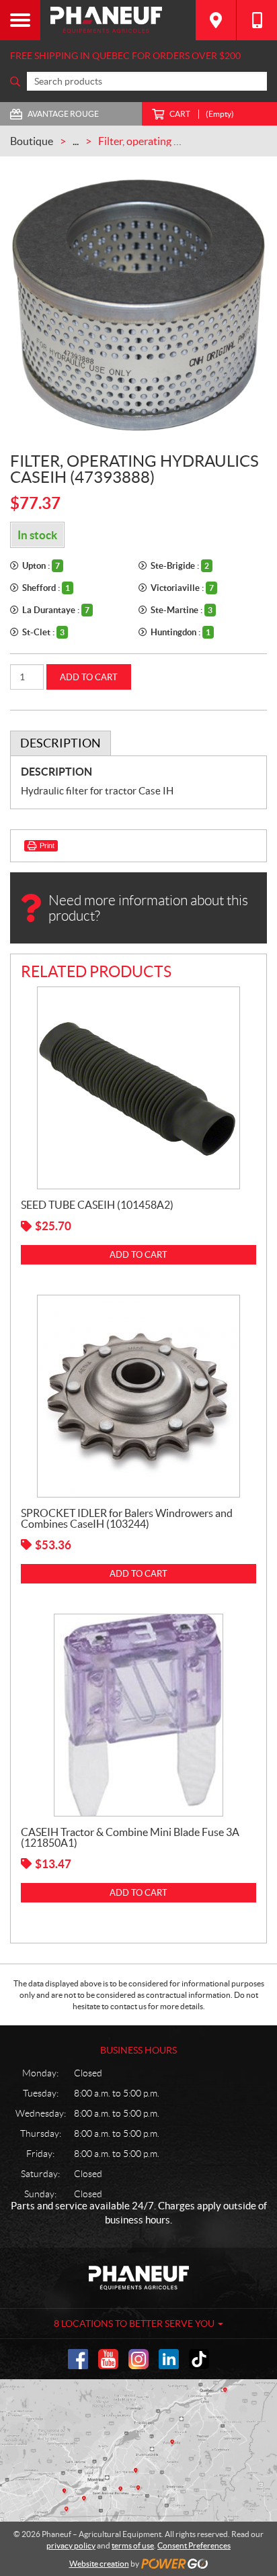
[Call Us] (257, 20)
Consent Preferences (194, 2545)
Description (61, 743)
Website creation (99, 2564)
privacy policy (71, 2545)
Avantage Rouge (63, 114)
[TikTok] (199, 2359)
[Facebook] (78, 2359)
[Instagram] (138, 2359)
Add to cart (89, 677)
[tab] (61, 743)
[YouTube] (108, 2359)
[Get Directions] (216, 20)
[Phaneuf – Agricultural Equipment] (118, 20)
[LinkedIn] (169, 2359)
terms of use (133, 2545)
